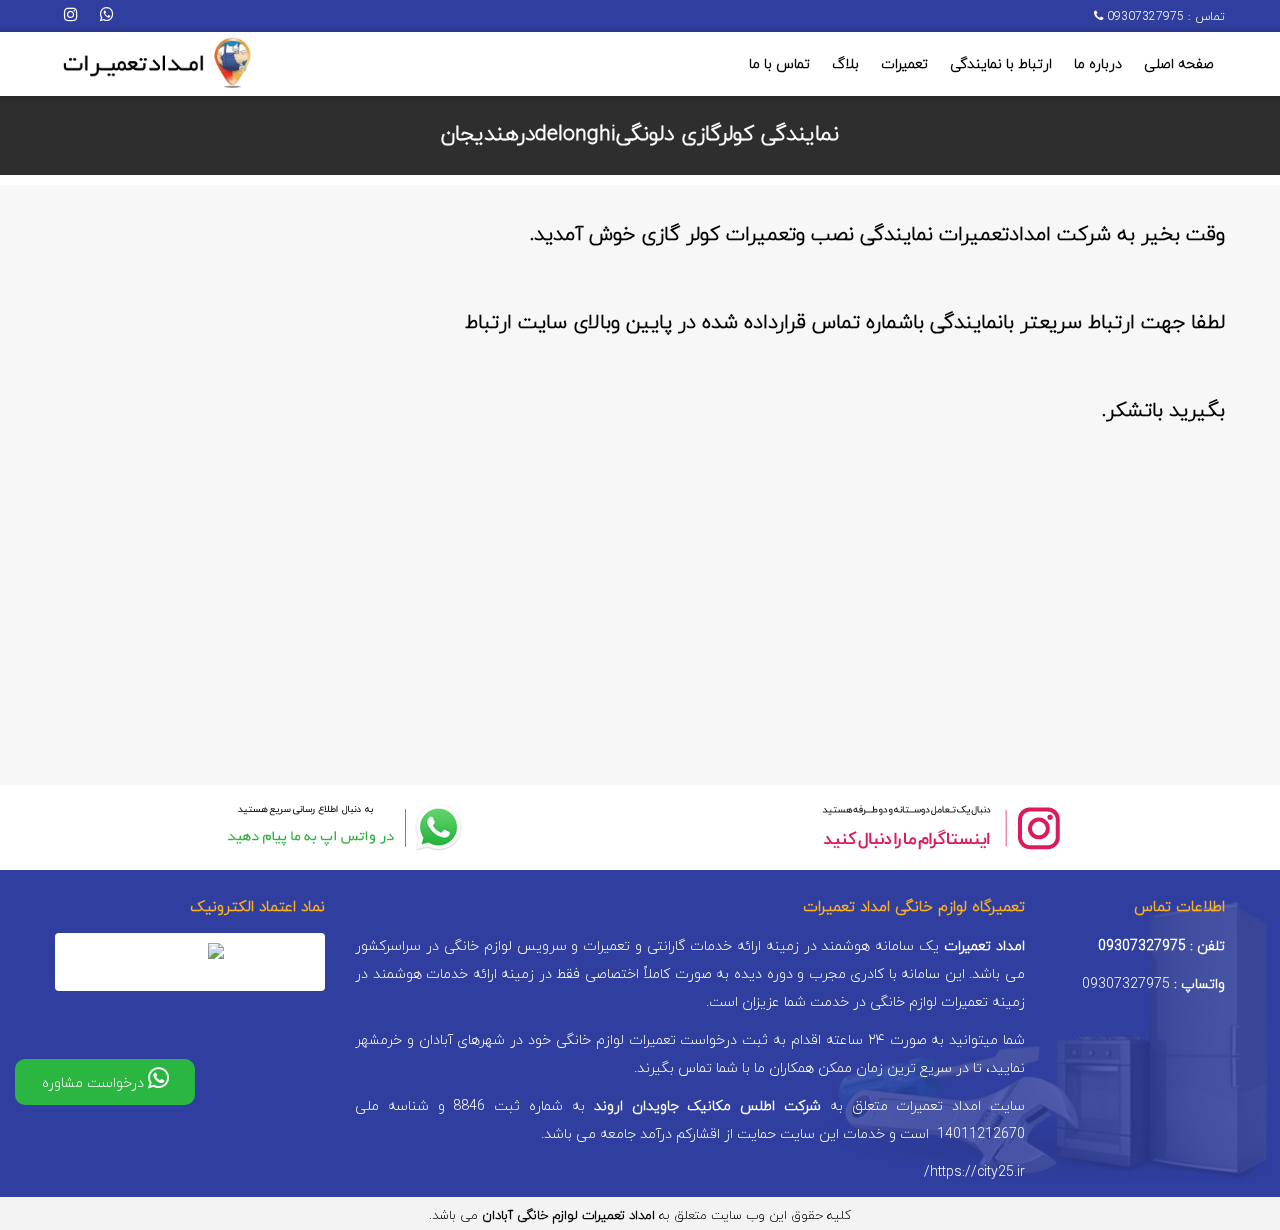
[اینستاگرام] (71, 16)
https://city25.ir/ (974, 1172)
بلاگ (845, 64)
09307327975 (1143, 17)
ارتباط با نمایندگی (1001, 64)
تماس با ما (779, 64)
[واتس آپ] (107, 16)
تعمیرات (904, 64)
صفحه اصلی (1179, 64)
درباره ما (1098, 64)
